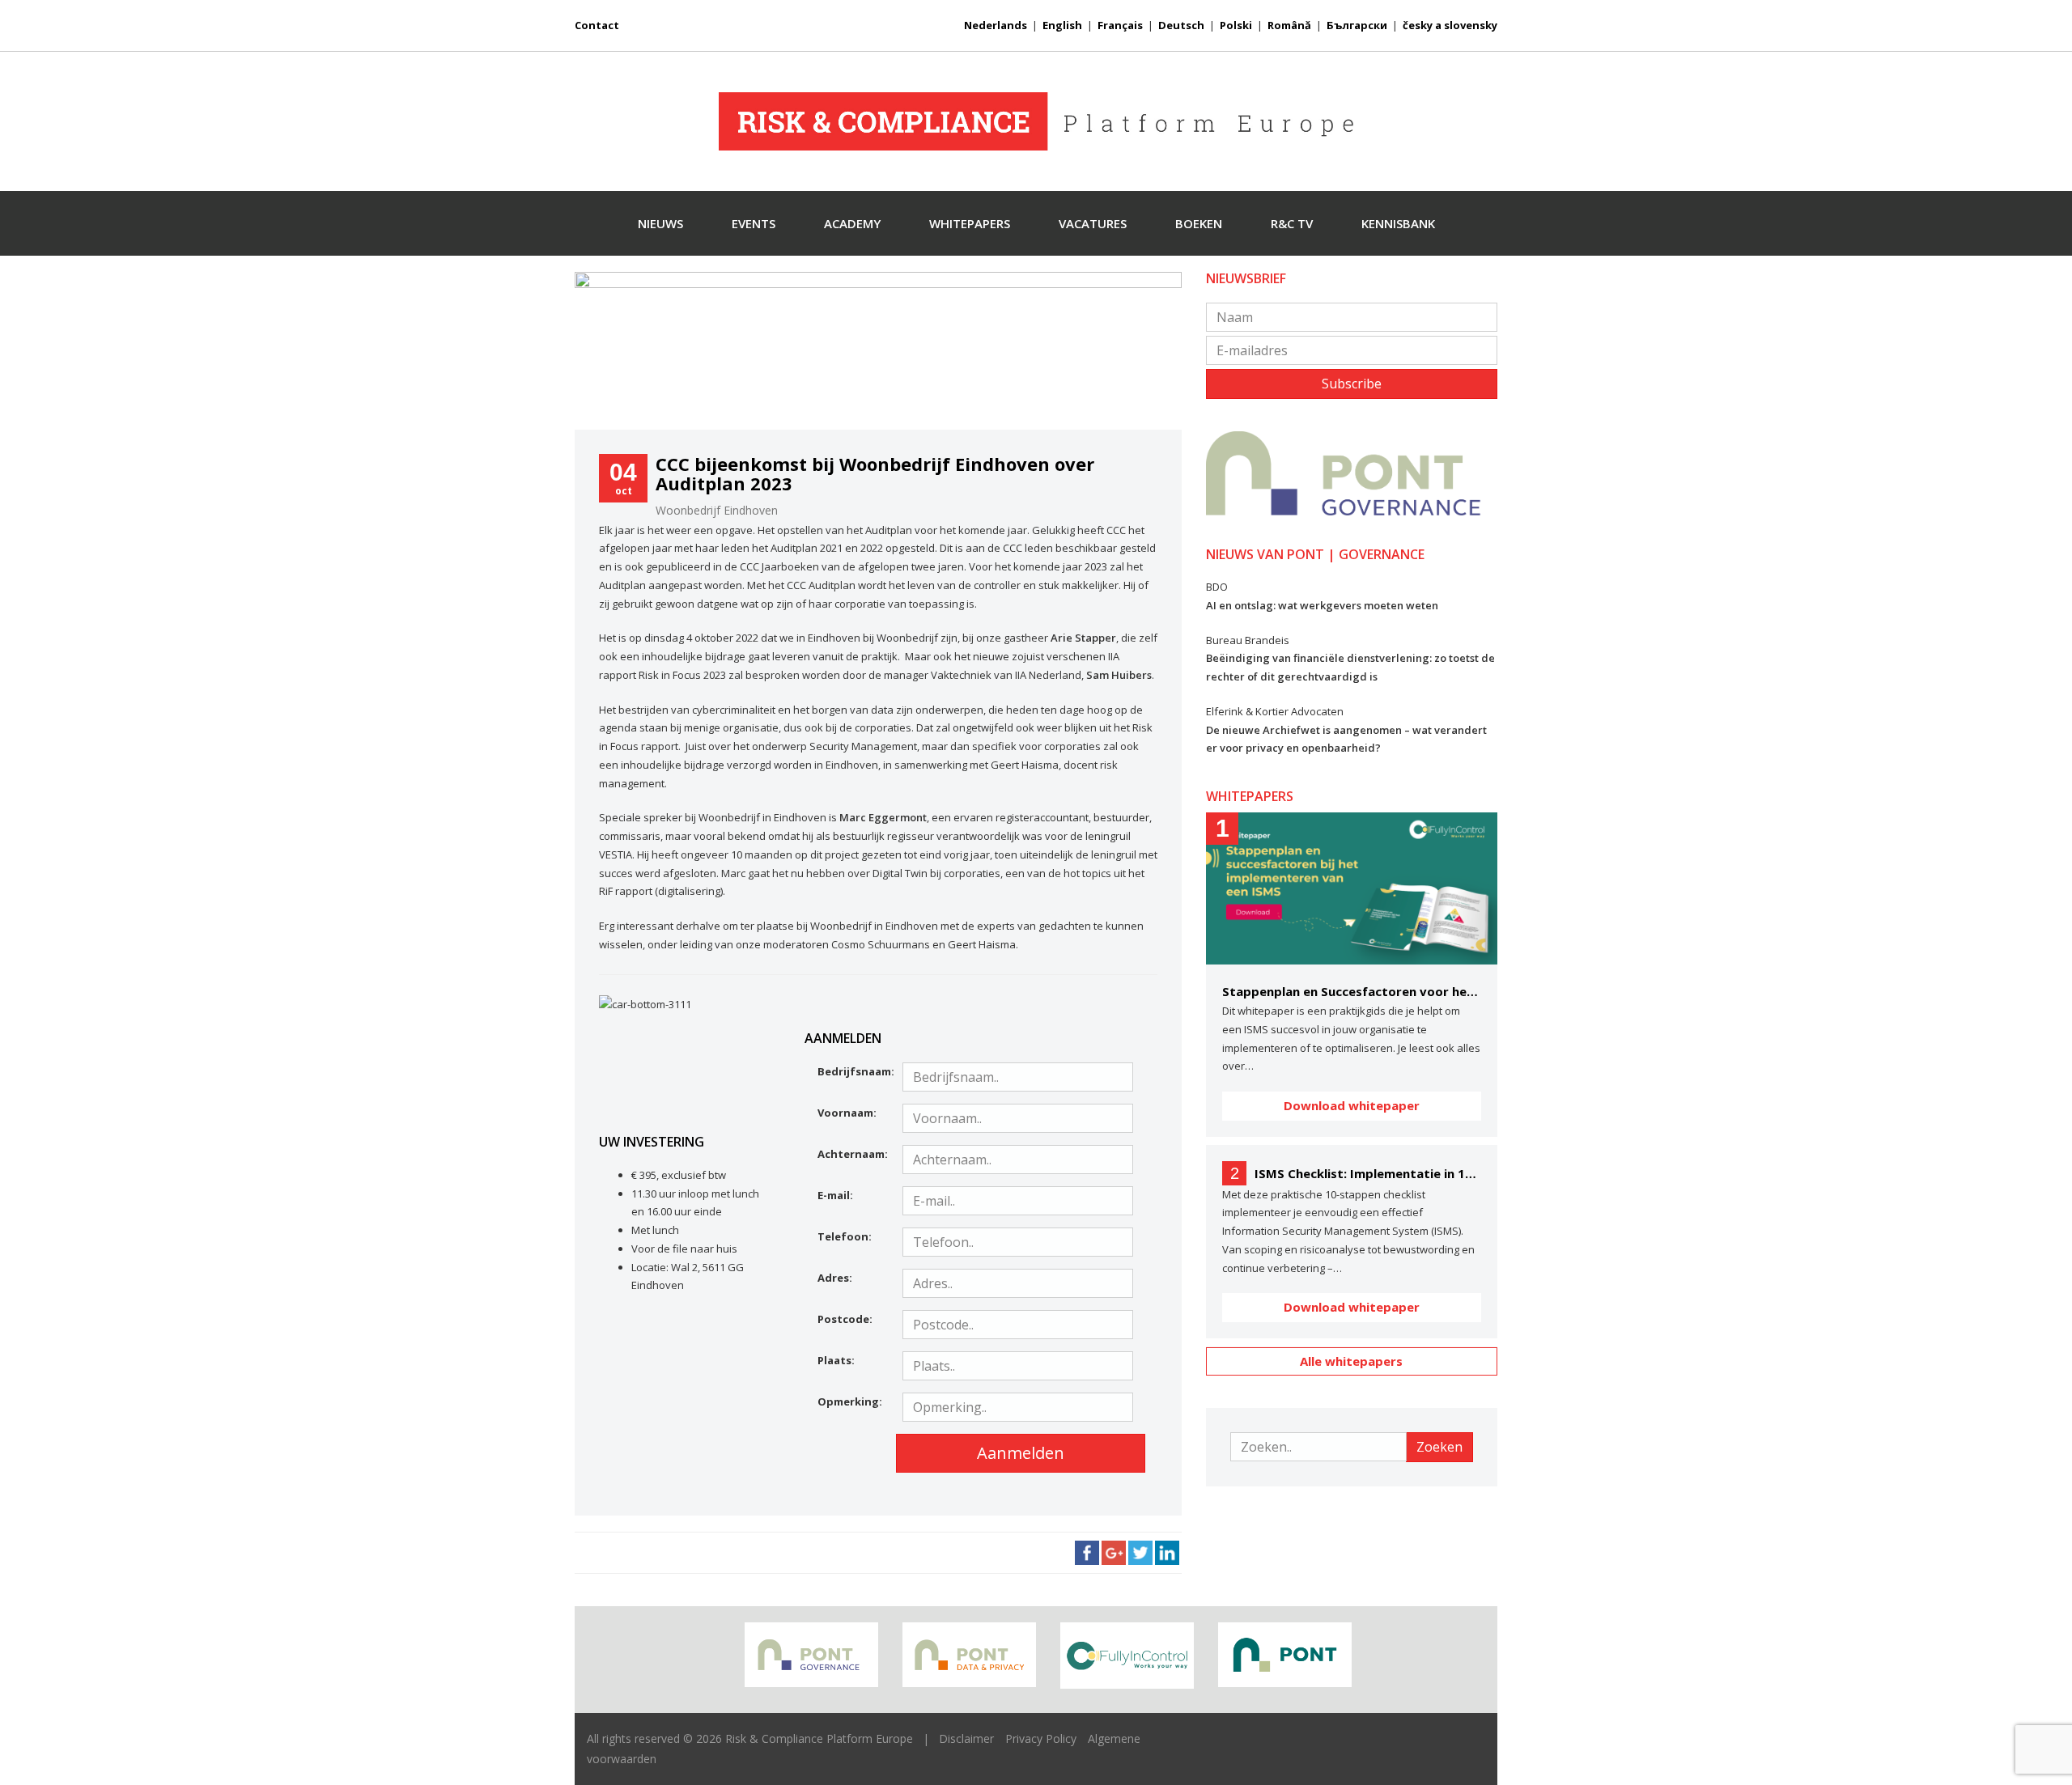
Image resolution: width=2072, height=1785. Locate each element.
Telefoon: (845, 1236)
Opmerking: (850, 1401)
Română (1289, 25)
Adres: (835, 1278)
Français (1120, 25)
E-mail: (835, 1195)
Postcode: (845, 1319)
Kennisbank (1398, 223)
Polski (1236, 25)
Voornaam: (847, 1113)
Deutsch (1181, 25)
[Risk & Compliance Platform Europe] (1036, 121)
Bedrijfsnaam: (854, 1071)
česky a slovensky (1450, 25)
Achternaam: (853, 1154)
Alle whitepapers (1351, 1361)
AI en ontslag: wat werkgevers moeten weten (1322, 605)
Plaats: (836, 1360)
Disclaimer (966, 1738)
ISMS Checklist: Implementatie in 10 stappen (1368, 1173)
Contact (597, 25)
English (1062, 25)
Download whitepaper (1352, 1105)
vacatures (1093, 223)
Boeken (1199, 223)
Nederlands (996, 25)
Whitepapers (970, 223)
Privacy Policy (1041, 1738)
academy (852, 223)
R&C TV (1292, 223)
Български (1357, 25)
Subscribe (1352, 384)
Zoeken (1439, 1447)
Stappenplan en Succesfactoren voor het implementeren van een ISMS (1352, 991)
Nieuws (660, 223)
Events (754, 223)
